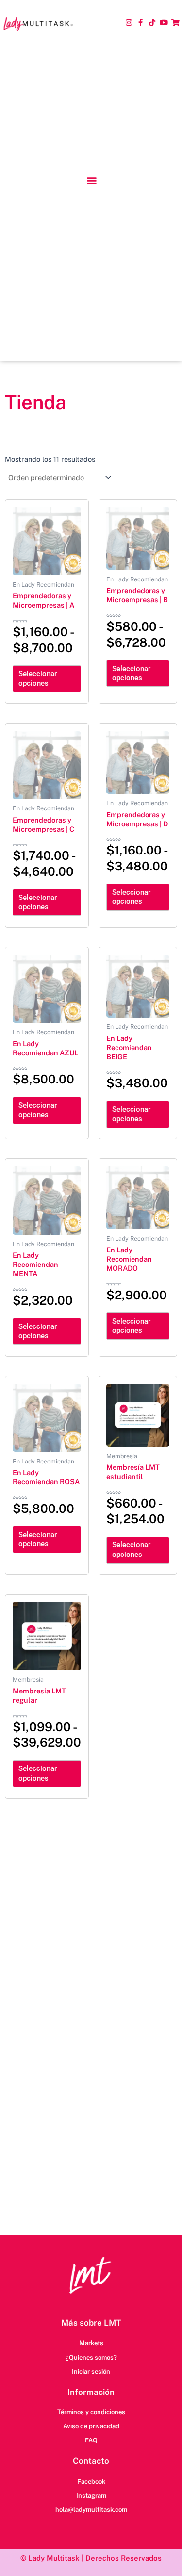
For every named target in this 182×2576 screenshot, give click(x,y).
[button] (92, 180)
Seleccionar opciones (38, 679)
